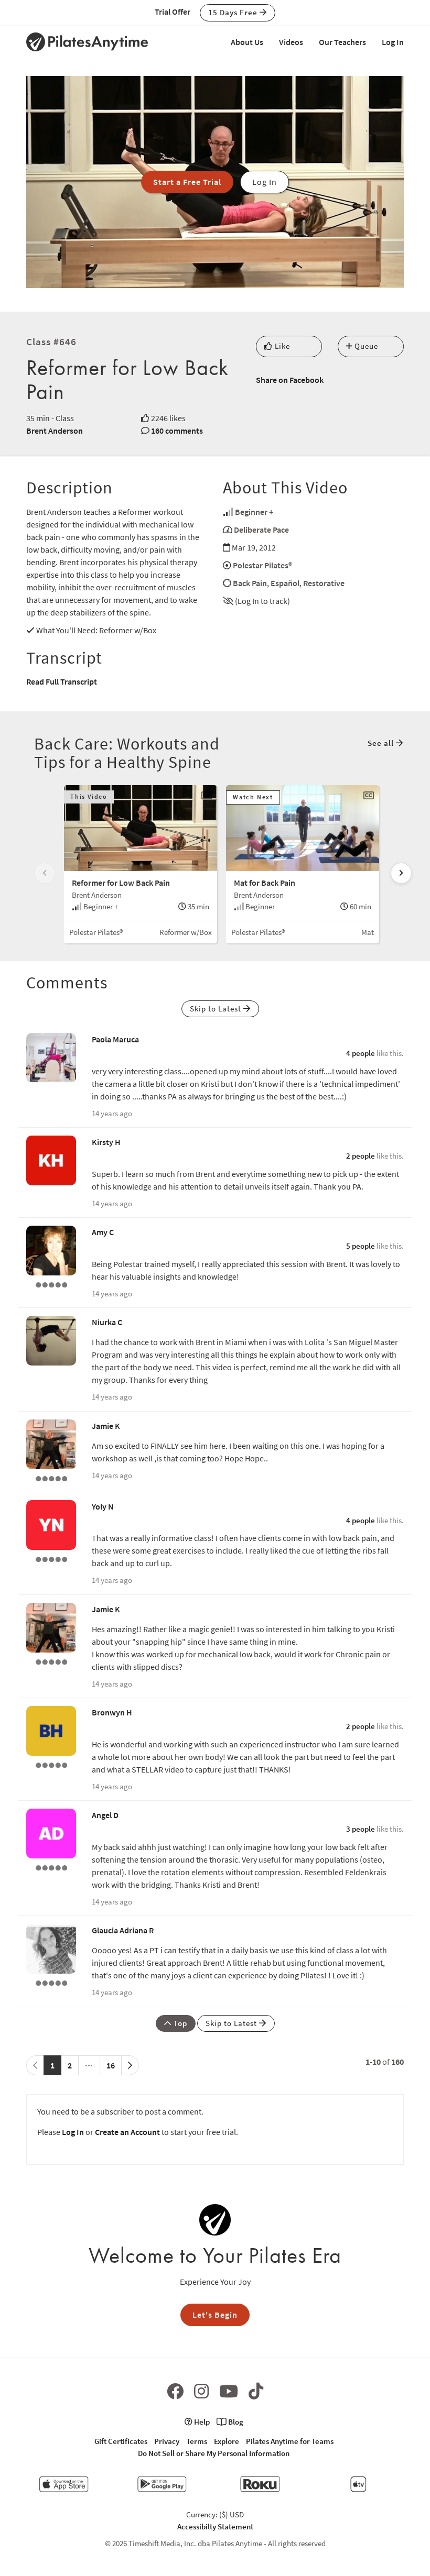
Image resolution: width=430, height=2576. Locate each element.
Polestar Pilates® (262, 565)
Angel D (105, 1815)
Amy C (103, 1232)
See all (382, 743)
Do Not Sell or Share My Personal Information (214, 2453)
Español (285, 583)
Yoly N (103, 1506)
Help (201, 2422)
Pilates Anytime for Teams (290, 2441)
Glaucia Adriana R (123, 1930)
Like (281, 346)
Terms (197, 2441)
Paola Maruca (115, 1039)
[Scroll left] (45, 873)
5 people (361, 1246)
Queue (365, 346)
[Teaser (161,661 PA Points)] (51, 1764)
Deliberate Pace (261, 530)
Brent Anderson (55, 431)
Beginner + (254, 512)
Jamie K (106, 1426)
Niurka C (107, 1322)
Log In (393, 42)
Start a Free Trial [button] (187, 182)
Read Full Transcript (62, 681)
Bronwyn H (112, 1712)
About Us (247, 42)
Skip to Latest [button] (217, 1009)
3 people (361, 1829)
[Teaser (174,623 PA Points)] (51, 1982)
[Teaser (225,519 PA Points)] (51, 1867)
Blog (235, 2422)
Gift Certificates (121, 2441)
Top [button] (179, 2023)
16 (111, 2065)
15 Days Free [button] (234, 12)
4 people (361, 1053)
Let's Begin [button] (215, 2315)
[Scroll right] (401, 873)
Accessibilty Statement (215, 2527)
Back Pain (250, 583)
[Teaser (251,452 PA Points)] (51, 1284)
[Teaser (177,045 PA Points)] (51, 1558)
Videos (291, 42)
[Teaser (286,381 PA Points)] (51, 1478)
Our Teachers (342, 42)
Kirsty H (106, 1142)
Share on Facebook (290, 380)
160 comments (177, 431)
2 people (361, 1156)
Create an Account (127, 2132)
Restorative (324, 583)
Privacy (167, 2441)
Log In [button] (265, 182)
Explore (227, 2441)
